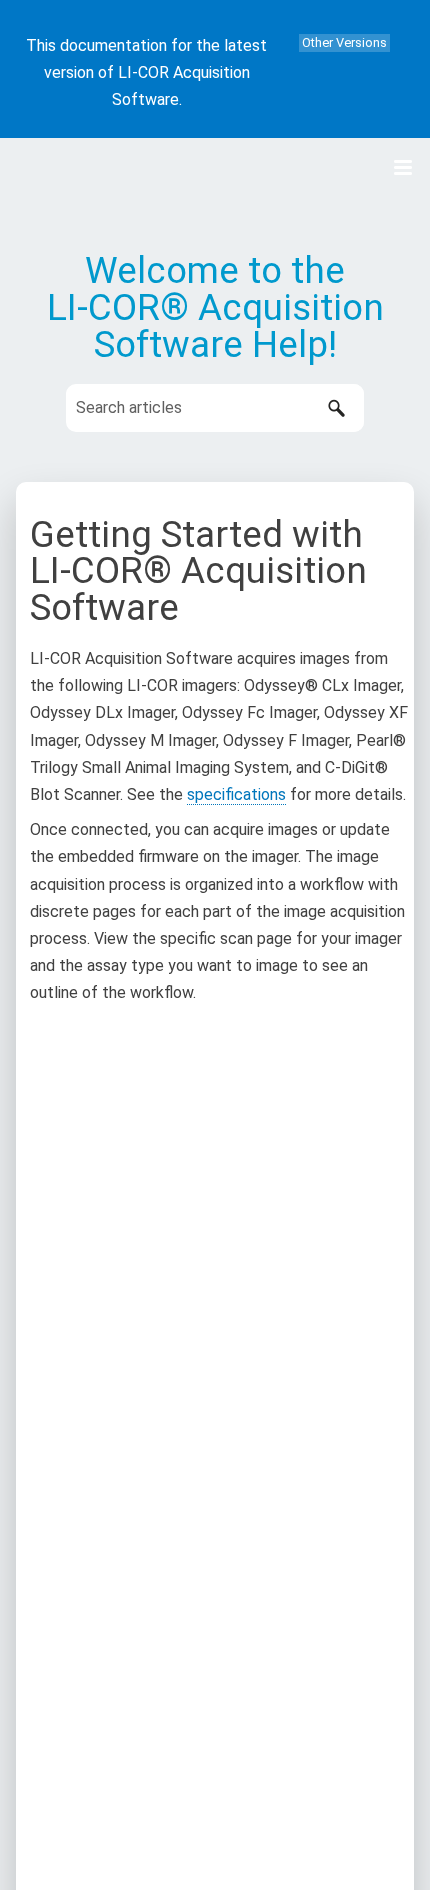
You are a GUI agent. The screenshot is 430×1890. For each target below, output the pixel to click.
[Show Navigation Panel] (403, 168)
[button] (336, 408)
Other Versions (344, 42)
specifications (236, 794)
